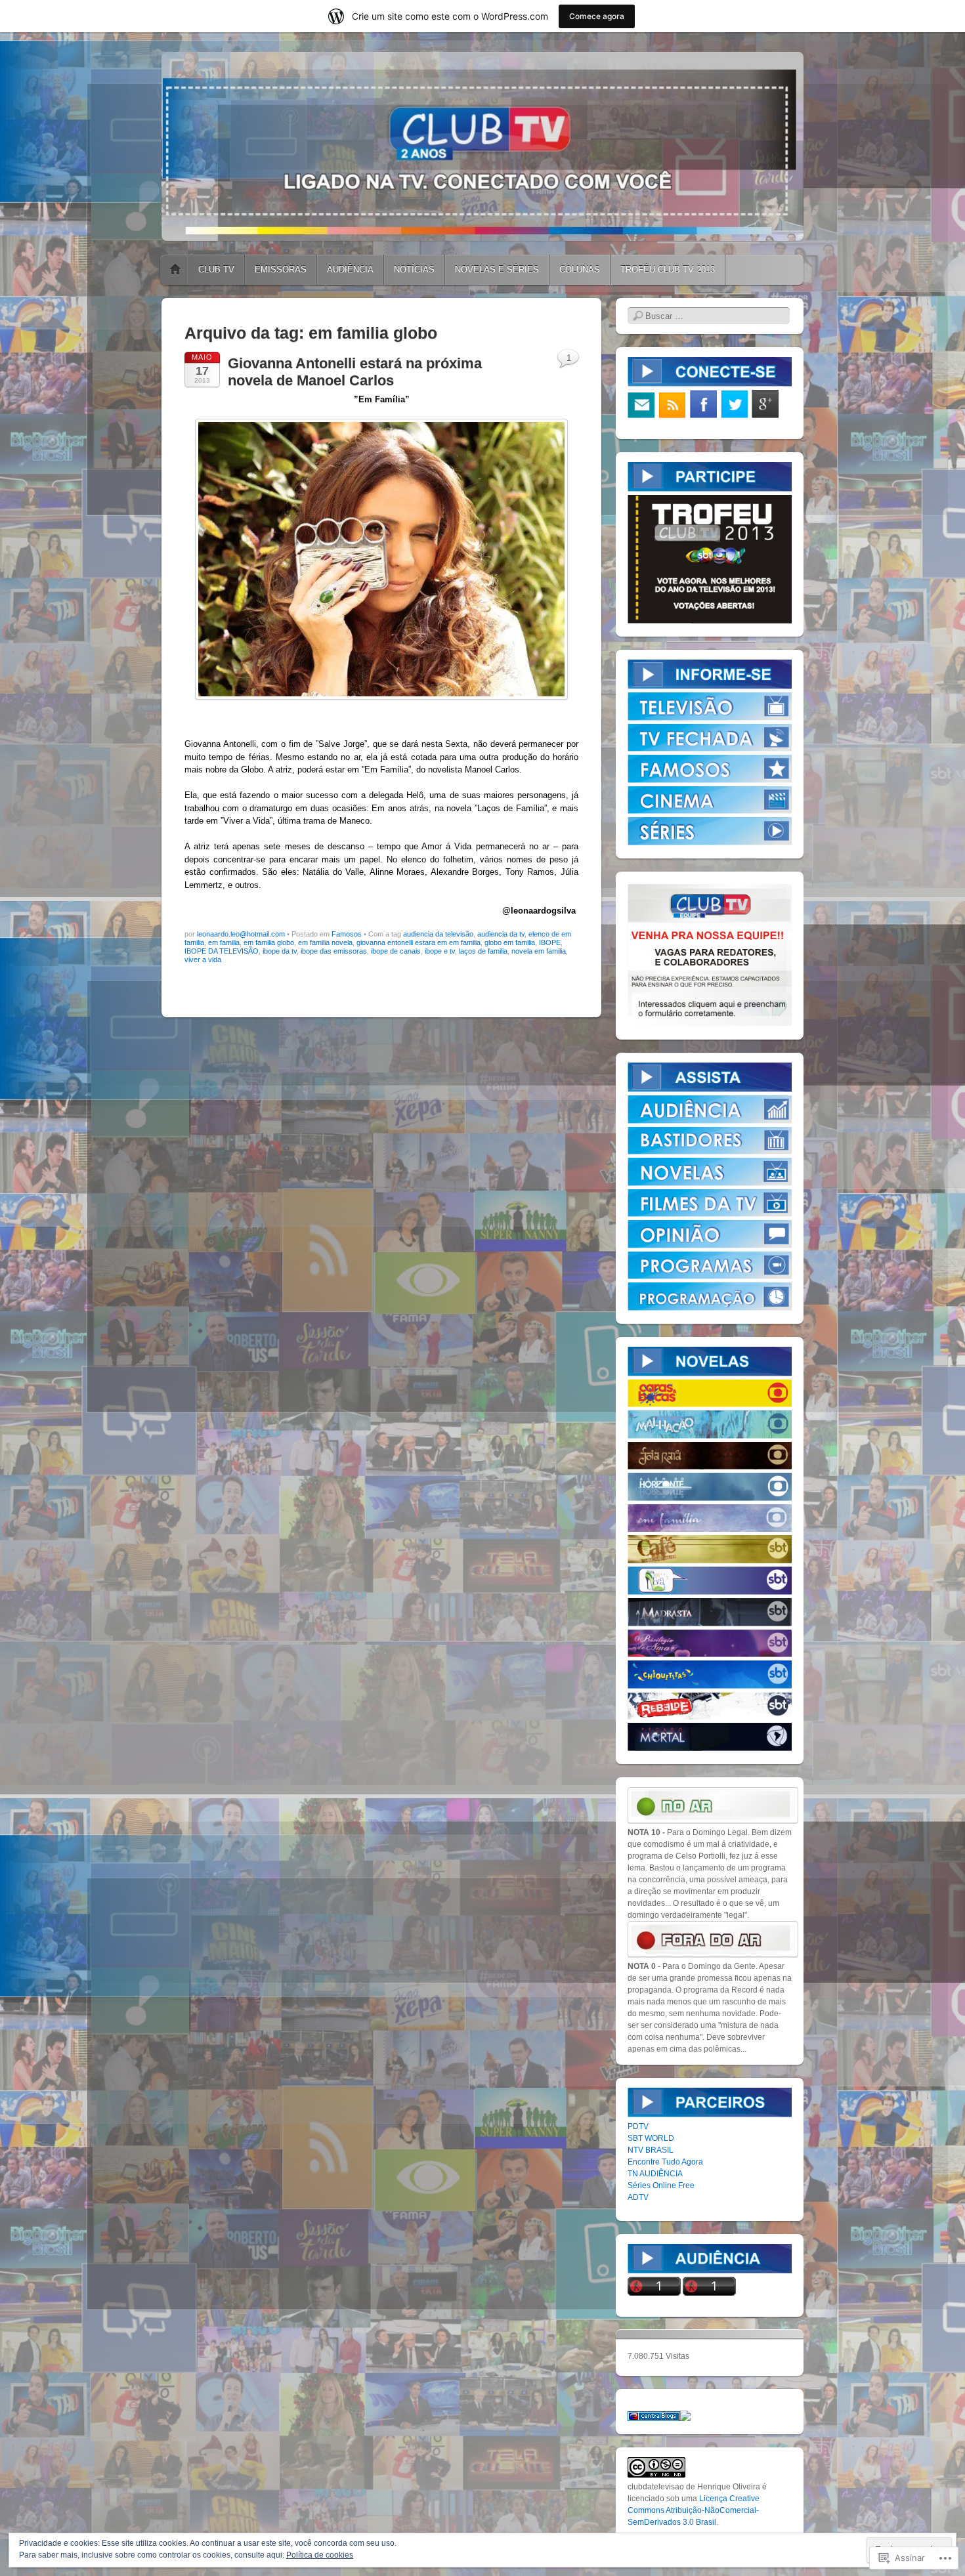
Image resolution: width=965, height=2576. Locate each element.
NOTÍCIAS (414, 269)
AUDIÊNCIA (350, 269)
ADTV (638, 2197)
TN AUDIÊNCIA (655, 2174)
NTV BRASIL (651, 2150)
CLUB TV (216, 269)
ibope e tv (440, 951)
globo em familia (510, 942)
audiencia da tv (501, 934)
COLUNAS (580, 269)
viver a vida (203, 960)
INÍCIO (175, 270)
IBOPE (550, 942)
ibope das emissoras (334, 951)
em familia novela (325, 942)
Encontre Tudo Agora (665, 2162)
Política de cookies (320, 2555)
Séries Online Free (661, 2185)
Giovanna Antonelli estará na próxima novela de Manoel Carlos (355, 372)
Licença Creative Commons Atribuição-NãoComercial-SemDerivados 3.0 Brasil (694, 2510)
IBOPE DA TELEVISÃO (222, 951)
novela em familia (539, 951)
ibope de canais (396, 951)
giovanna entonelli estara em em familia (418, 942)
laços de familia (483, 951)
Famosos (347, 934)
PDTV (638, 2126)
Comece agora (597, 16)
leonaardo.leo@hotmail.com (241, 934)
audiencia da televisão (438, 934)
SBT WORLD (651, 2138)
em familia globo (269, 942)
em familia (224, 942)
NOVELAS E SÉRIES (497, 269)
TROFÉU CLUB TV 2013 (668, 269)
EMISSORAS (281, 269)
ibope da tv (280, 951)
